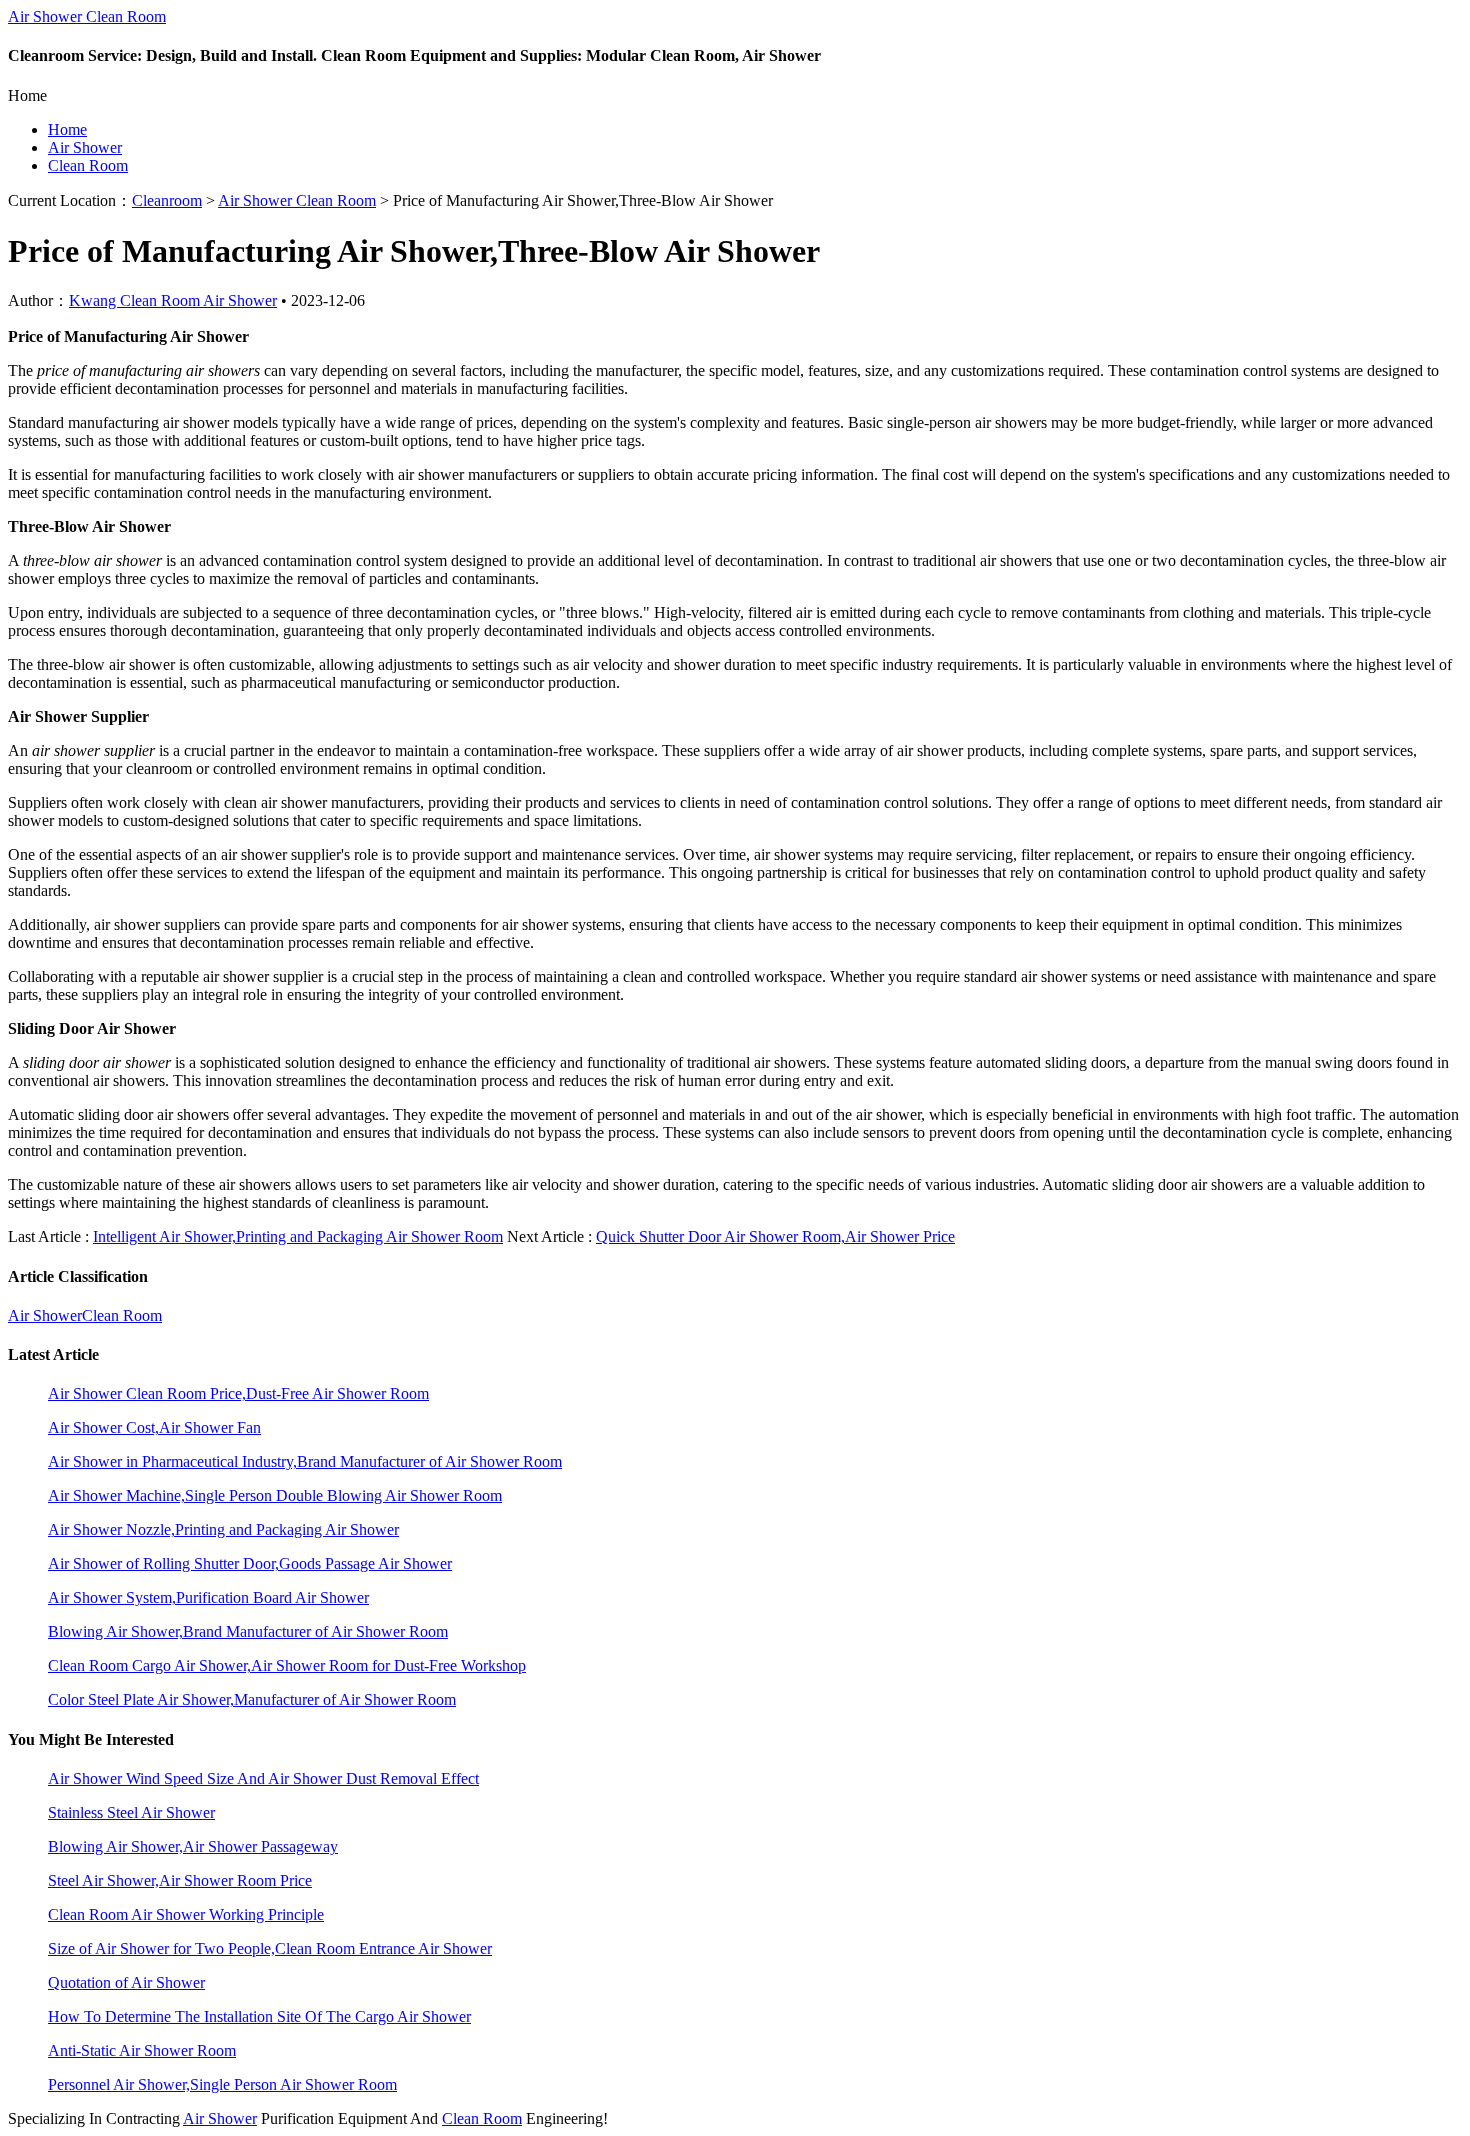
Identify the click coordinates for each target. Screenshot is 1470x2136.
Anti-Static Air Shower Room (142, 2050)
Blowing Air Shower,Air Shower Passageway (193, 1846)
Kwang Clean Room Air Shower (173, 300)
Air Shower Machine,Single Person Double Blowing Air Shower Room (275, 1495)
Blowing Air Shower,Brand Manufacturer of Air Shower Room (248, 1631)
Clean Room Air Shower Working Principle (186, 1914)
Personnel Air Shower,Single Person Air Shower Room (222, 2084)
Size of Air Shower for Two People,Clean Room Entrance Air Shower (270, 1948)
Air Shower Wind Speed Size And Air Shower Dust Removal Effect (263, 1778)
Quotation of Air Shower (126, 1982)
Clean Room (88, 165)
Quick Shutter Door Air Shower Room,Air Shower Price (775, 1236)
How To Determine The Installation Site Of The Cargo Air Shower (259, 2016)
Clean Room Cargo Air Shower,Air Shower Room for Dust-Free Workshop (287, 1665)
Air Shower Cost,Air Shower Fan (154, 1427)
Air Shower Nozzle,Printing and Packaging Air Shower (223, 1529)
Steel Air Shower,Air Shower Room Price (180, 1880)
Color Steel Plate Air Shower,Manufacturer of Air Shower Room (252, 1699)
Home (67, 129)
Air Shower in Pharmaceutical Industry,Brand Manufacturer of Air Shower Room (305, 1461)
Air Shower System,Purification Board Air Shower (208, 1597)
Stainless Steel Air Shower (131, 1812)
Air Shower (85, 147)
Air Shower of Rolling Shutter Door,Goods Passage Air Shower (250, 1563)
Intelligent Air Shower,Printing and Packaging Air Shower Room (298, 1236)
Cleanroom (167, 200)
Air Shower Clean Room (87, 16)
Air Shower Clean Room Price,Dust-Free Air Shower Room (238, 1393)
